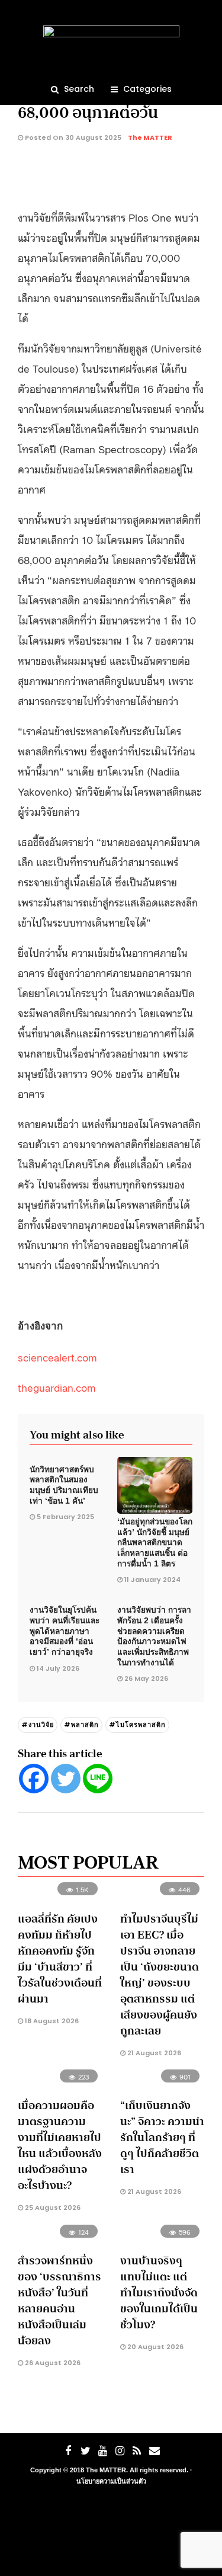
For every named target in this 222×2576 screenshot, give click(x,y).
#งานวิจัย (38, 1725)
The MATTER (150, 137)
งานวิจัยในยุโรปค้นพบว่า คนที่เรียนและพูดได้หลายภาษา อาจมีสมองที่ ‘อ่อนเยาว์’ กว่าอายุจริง (65, 1631)
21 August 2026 (153, 2053)
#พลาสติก (81, 1725)
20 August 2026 (155, 2347)
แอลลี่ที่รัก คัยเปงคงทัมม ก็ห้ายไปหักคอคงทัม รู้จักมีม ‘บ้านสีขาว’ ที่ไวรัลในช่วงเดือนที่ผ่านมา (60, 1959)
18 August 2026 (51, 2021)
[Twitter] (66, 1779)
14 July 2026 (58, 1668)
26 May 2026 (146, 1678)
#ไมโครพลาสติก (137, 1725)
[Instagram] (120, 2451)
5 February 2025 (65, 1517)
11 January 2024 (152, 1579)
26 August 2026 (52, 2363)
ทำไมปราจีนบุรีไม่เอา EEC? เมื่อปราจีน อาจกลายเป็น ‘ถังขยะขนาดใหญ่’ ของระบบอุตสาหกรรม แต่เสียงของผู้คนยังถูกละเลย (160, 1975)
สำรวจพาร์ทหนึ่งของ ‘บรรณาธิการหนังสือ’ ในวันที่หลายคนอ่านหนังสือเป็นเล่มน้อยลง (59, 2301)
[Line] (98, 1779)
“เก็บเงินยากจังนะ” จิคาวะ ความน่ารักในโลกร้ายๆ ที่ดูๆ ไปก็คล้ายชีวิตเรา (162, 2138)
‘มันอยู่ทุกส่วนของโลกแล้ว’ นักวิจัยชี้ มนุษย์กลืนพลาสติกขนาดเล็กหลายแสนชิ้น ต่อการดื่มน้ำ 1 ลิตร (155, 1543)
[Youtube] (102, 2451)
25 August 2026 (52, 2207)
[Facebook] (34, 1779)
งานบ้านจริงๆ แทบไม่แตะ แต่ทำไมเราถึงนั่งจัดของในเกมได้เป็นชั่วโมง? (159, 2293)
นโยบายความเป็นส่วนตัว (111, 2481)
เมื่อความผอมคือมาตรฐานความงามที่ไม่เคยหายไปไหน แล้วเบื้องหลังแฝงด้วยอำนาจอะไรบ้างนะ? (60, 2146)
